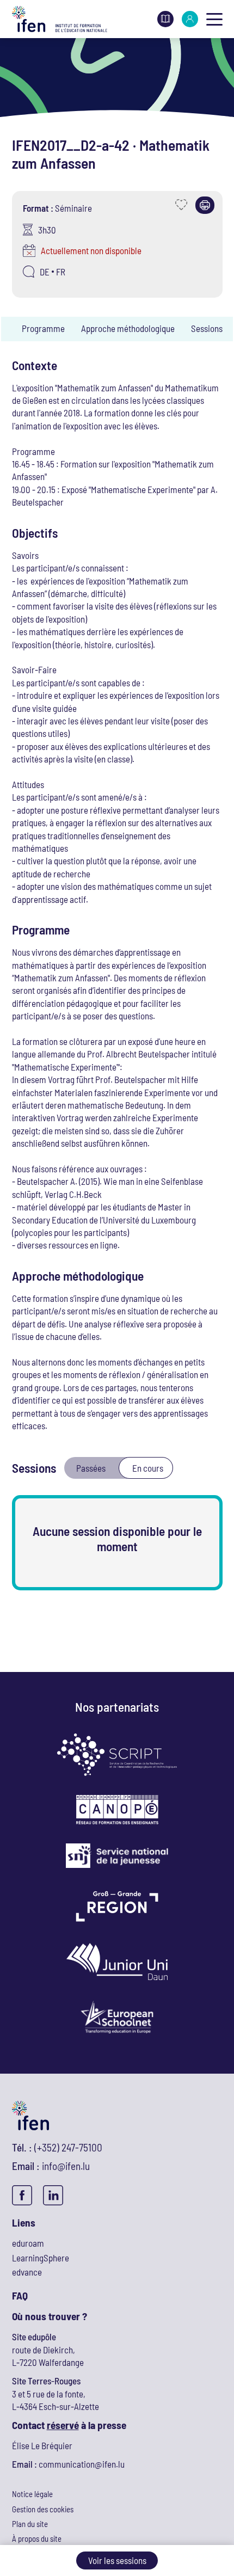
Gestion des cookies (43, 2509)
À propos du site (37, 2538)
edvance (27, 2272)
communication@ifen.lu (82, 2464)
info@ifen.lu (66, 2166)
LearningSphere (41, 2258)
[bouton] (214, 19)
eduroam (28, 2243)
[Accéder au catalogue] (165, 17)
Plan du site (30, 2524)
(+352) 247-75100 (68, 2147)
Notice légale (32, 2494)
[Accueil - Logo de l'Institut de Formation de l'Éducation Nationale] (60, 19)
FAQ (20, 2295)
